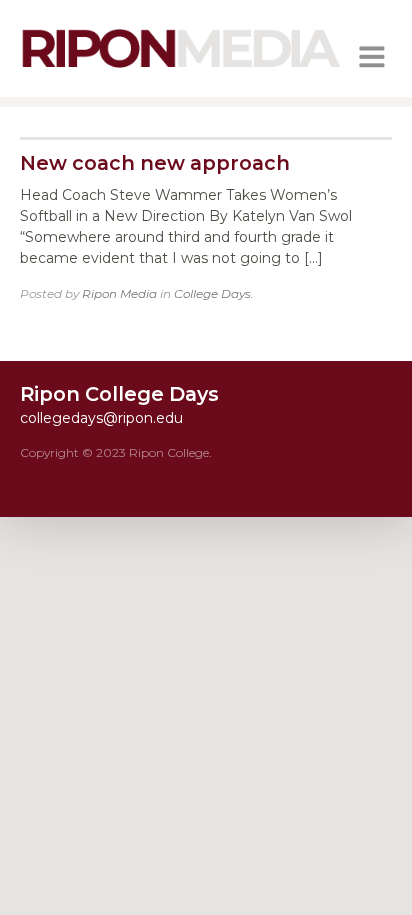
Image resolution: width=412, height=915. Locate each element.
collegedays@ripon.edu (101, 418)
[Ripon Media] (181, 70)
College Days (212, 293)
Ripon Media (119, 293)
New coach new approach (155, 163)
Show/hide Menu (372, 57)
